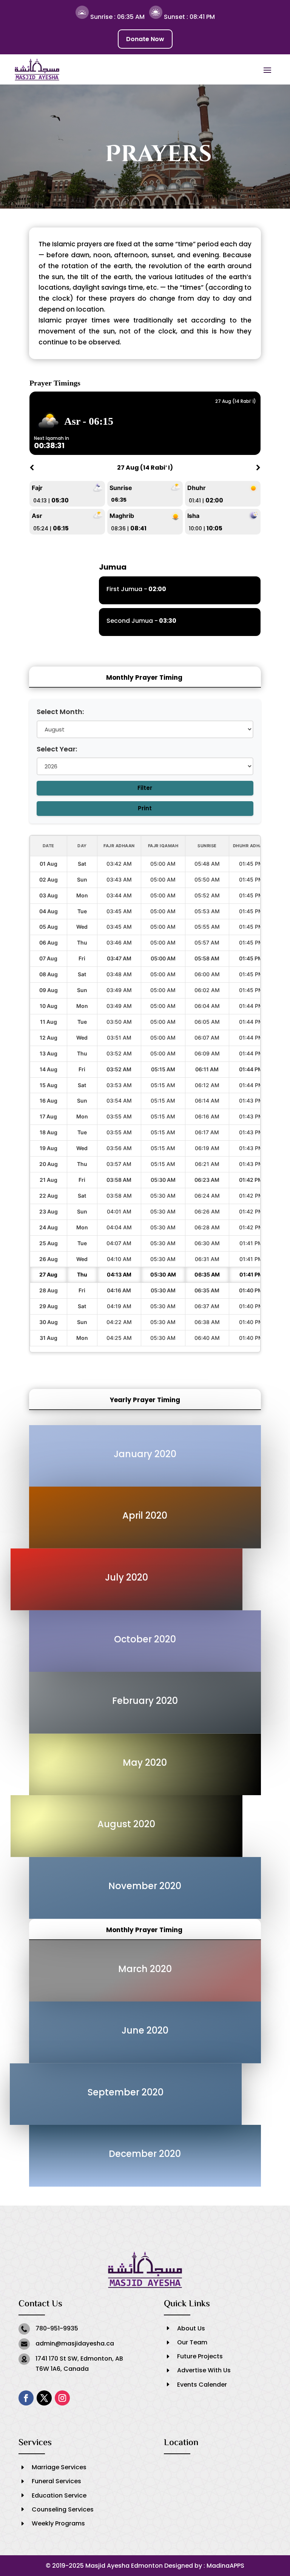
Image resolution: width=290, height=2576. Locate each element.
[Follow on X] (44, 2398)
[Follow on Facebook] (26, 2398)
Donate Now (145, 39)
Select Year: (57, 749)
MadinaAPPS (225, 2566)
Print (145, 808)
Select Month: (60, 712)
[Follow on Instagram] (62, 2398)
